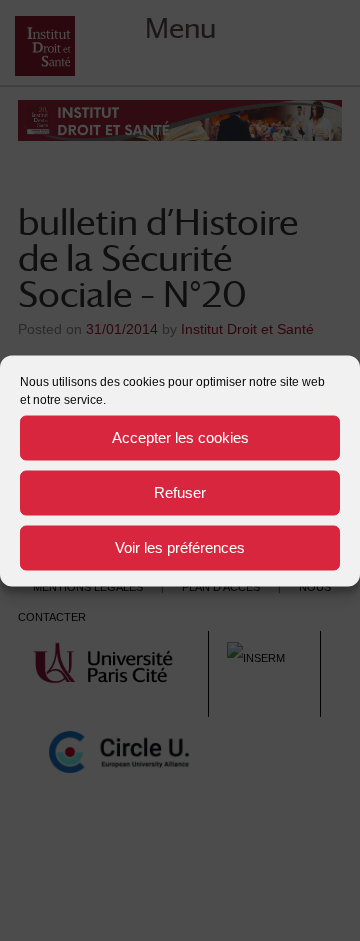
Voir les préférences (180, 547)
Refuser (180, 492)
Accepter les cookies (180, 437)
